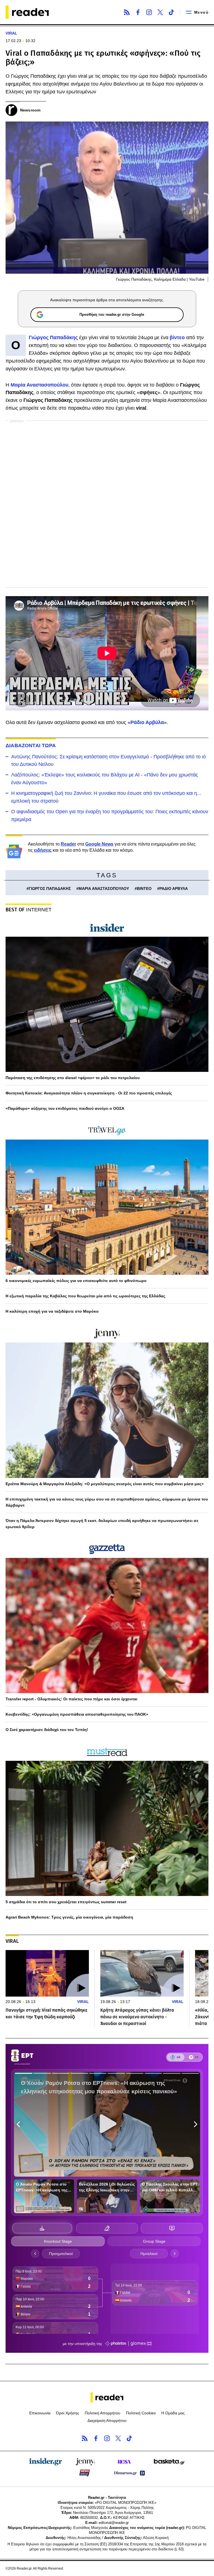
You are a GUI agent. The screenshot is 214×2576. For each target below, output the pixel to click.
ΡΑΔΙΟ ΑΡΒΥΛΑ (174, 888)
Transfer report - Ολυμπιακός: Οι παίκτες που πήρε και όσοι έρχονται (71, 1699)
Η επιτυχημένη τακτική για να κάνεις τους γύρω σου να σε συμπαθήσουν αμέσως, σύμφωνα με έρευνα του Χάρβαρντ (107, 1502)
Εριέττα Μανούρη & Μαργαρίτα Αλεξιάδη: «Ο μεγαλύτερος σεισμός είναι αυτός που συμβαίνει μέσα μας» (105, 1484)
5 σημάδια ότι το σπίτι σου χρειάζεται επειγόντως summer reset (66, 1902)
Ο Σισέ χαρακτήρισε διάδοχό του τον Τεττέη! (47, 1730)
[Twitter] (160, 12)
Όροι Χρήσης (68, 2413)
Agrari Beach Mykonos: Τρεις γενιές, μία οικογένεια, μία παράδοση (69, 1917)
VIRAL (11, 33)
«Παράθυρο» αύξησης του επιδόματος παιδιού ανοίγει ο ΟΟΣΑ (65, 1108)
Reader (68, 844)
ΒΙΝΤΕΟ (144, 888)
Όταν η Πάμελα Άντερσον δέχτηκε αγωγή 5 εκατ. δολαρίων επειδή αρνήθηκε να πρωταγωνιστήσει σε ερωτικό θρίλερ (102, 1524)
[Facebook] (138, 12)
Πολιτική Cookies (141, 2413)
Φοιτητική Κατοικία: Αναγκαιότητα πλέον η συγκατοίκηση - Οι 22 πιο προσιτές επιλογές (89, 1093)
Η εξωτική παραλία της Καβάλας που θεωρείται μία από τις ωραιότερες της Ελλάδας (85, 1296)
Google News (99, 844)
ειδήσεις (43, 850)
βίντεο (177, 338)
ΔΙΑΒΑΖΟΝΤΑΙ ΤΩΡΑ (31, 746)
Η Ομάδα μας (173, 2413)
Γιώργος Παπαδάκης (53, 338)
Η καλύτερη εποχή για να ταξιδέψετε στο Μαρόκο (52, 1311)
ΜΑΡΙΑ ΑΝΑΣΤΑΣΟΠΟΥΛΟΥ (104, 888)
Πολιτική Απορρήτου (103, 2413)
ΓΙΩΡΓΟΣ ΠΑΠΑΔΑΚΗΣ (50, 888)
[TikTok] (171, 12)
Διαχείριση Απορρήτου (107, 2420)
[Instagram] (149, 12)
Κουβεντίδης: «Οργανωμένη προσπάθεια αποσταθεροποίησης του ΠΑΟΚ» (77, 1714)
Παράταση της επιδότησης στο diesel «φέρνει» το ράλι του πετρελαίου (73, 1078)
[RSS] (127, 12)
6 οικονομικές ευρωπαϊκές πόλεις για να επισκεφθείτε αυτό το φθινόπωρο (76, 1281)
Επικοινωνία (40, 2413)
